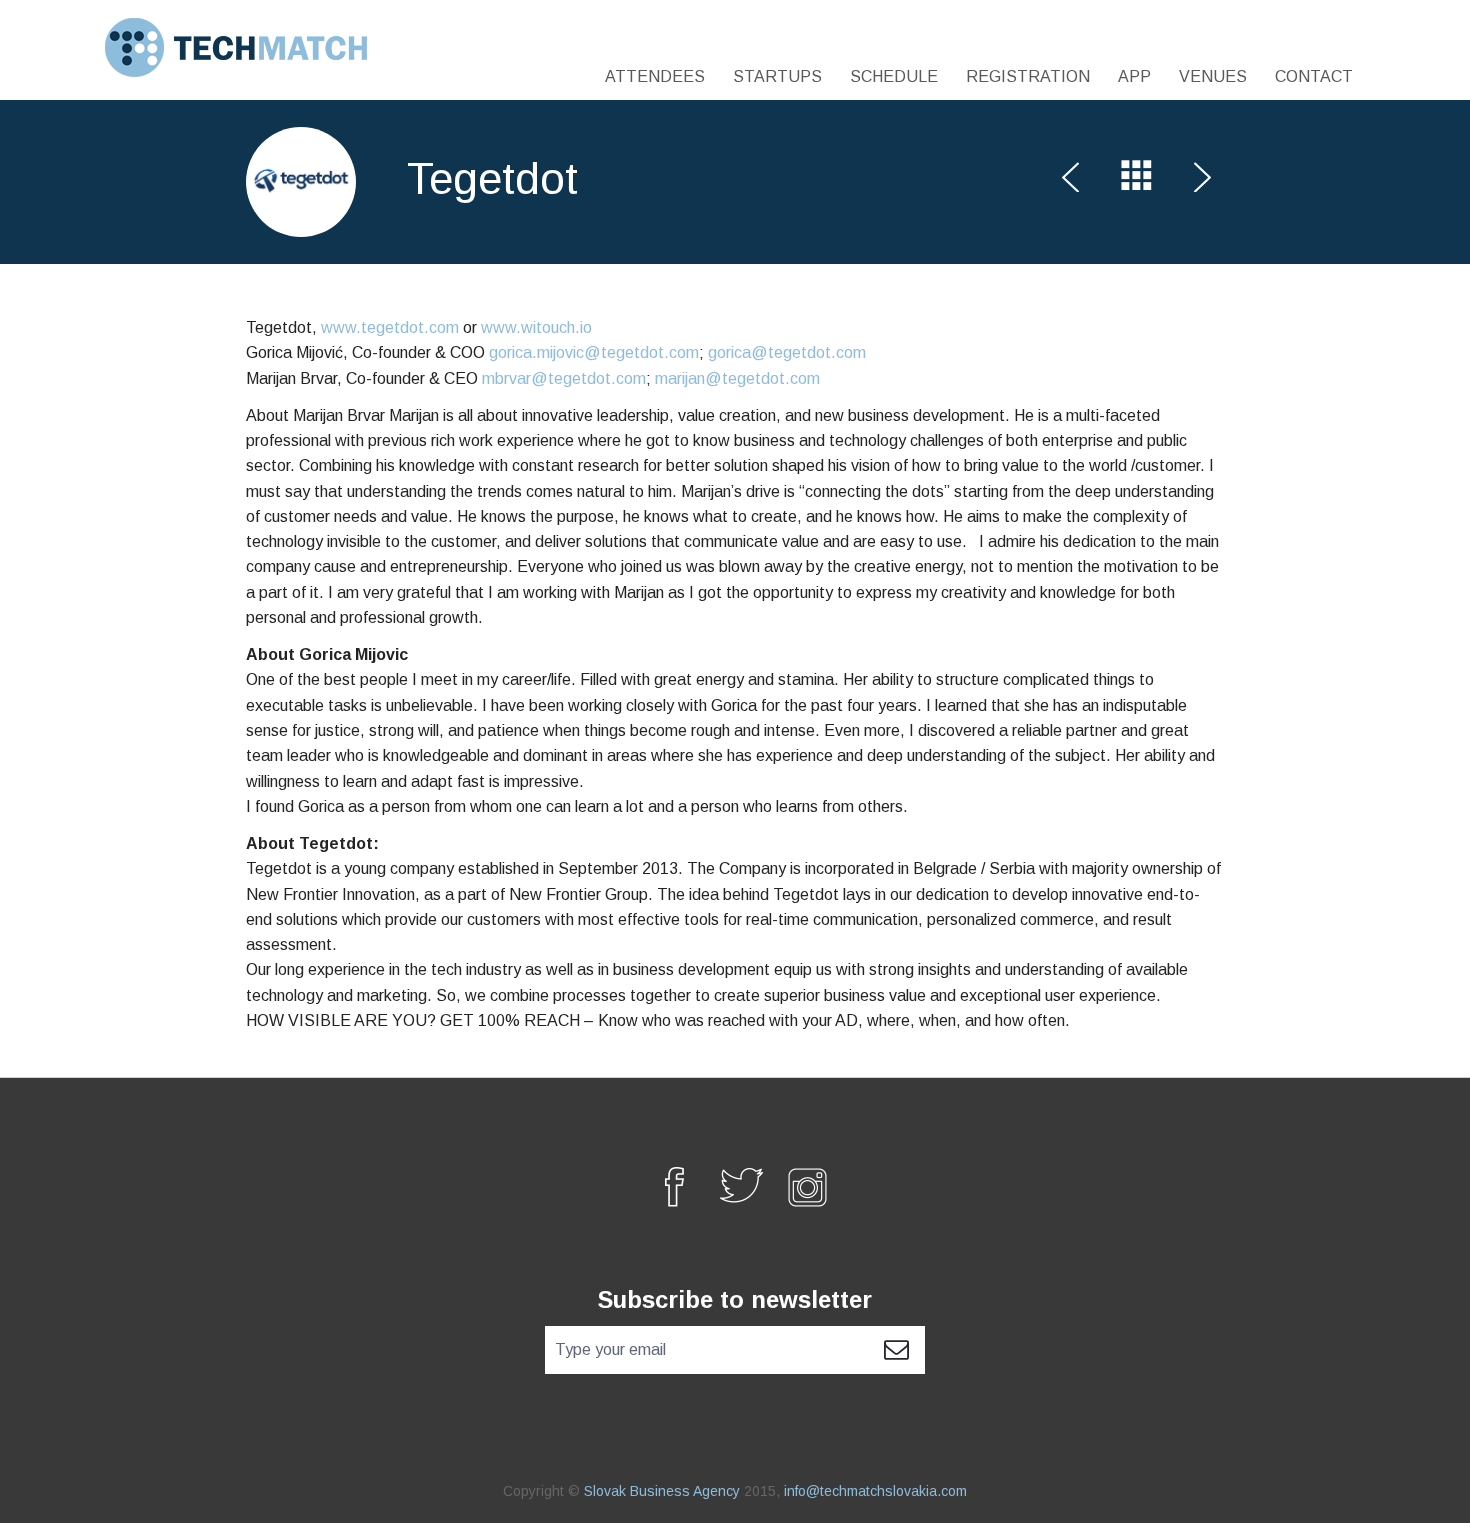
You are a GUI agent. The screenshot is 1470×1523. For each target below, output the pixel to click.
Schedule (894, 76)
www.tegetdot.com (390, 327)
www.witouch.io (536, 327)
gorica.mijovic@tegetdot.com (594, 352)
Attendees (655, 76)
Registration (1028, 76)
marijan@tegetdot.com (737, 378)
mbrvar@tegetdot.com (564, 378)
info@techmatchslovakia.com (875, 1491)
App (1134, 76)
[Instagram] (802, 1186)
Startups (777, 76)
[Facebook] (668, 1186)
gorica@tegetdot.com (787, 352)
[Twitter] (735, 1186)
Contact (1314, 76)
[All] (1137, 181)
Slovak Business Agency (662, 1491)
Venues (1213, 76)
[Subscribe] (896, 1350)
